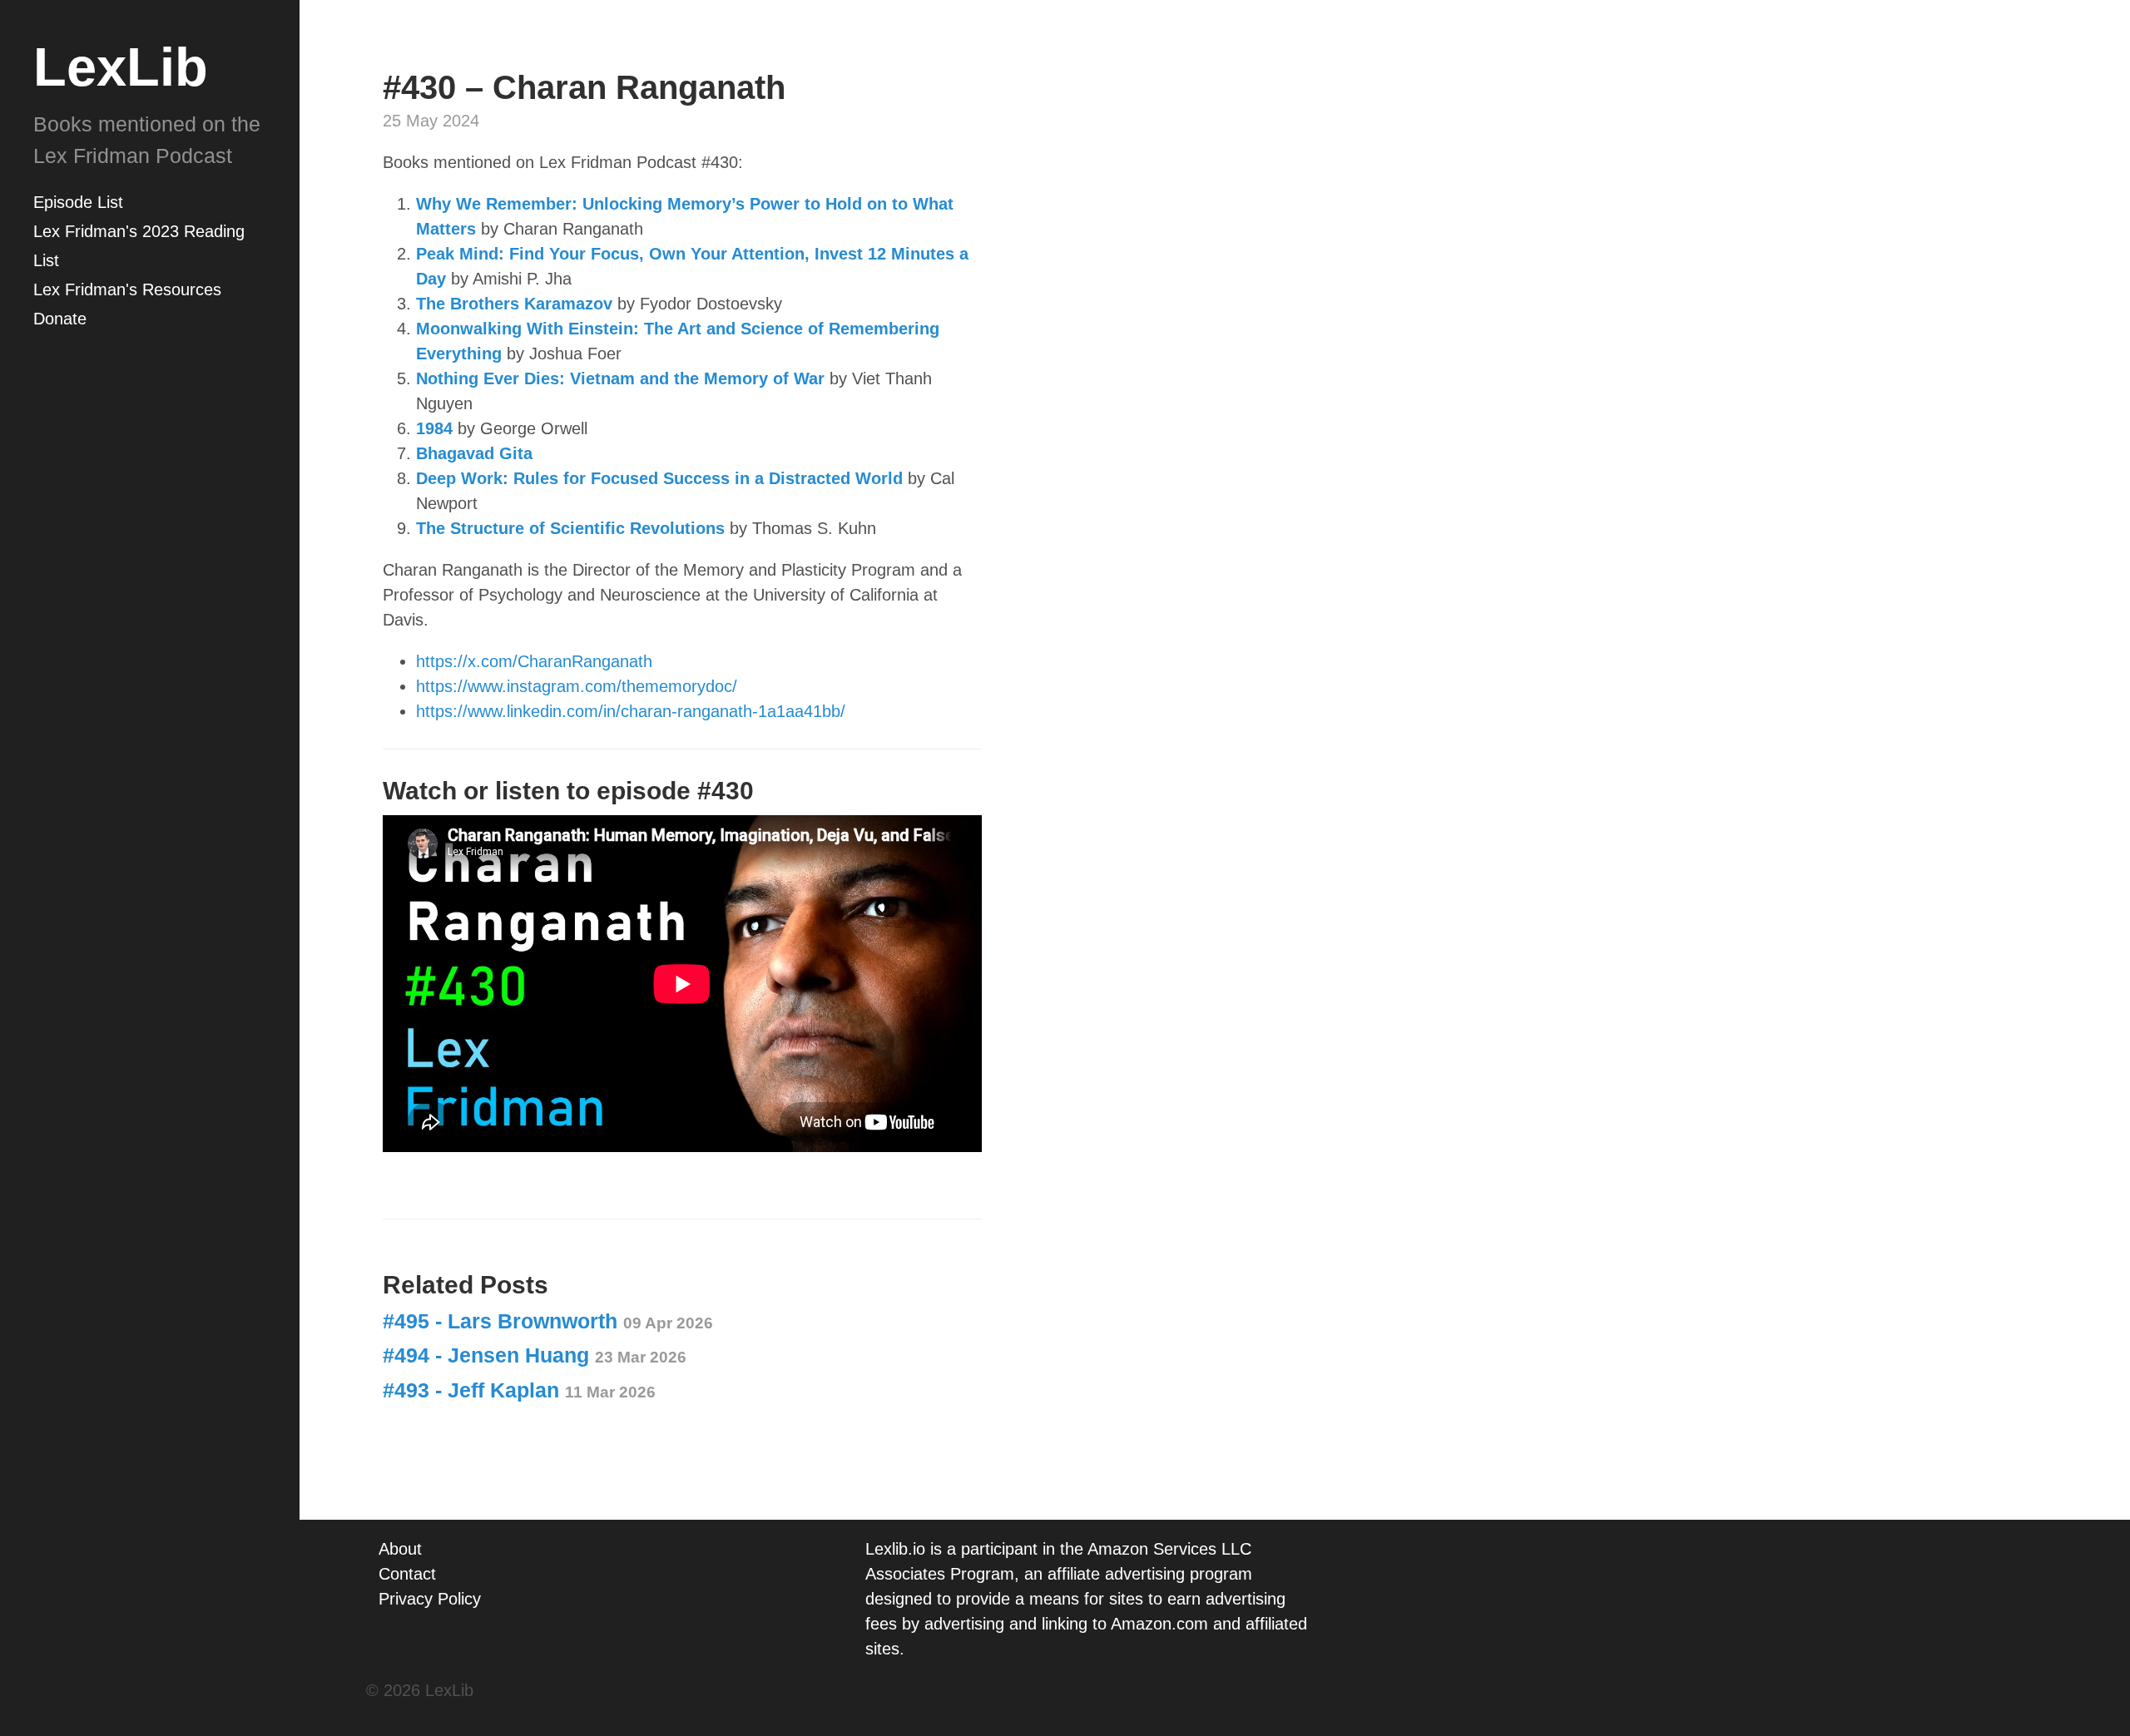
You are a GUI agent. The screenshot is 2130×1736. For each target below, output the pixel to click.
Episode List (78, 202)
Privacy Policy (430, 1599)
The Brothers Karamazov (514, 304)
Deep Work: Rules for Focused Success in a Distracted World (659, 478)
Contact (407, 1574)
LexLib (121, 67)
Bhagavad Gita (474, 453)
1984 (437, 428)
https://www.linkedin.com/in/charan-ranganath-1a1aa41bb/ (631, 711)
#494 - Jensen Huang (535, 1355)
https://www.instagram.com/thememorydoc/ (577, 686)
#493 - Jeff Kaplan (519, 1390)
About (400, 1549)
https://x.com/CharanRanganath (534, 661)
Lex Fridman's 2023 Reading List (139, 246)
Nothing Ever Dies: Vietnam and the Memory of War (620, 378)
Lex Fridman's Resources (127, 289)
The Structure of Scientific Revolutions (570, 528)
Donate (60, 319)
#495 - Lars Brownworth (548, 1321)
